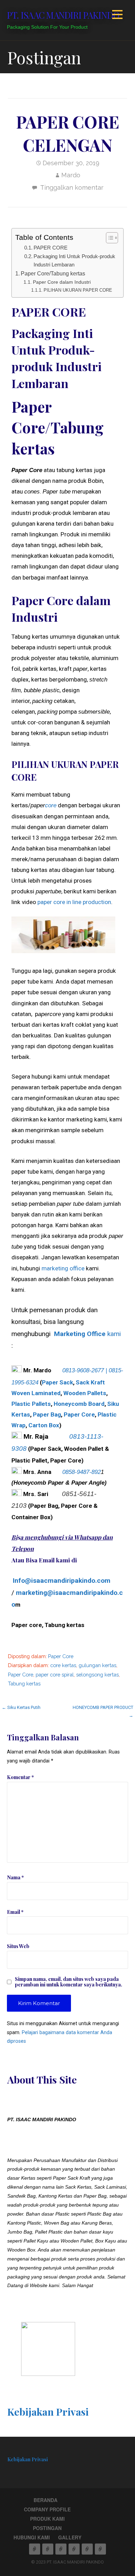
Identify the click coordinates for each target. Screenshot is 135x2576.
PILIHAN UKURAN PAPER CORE (78, 290)
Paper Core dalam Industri (62, 282)
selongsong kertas (97, 1675)
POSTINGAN (47, 2528)
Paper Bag (47, 1414)
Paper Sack (57, 1382)
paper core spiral (55, 1675)
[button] (117, 16)
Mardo (71, 175)
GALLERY (70, 2537)
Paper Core (79, 1414)
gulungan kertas (97, 1665)
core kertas (63, 1665)
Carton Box (44, 1425)
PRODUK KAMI (47, 2519)
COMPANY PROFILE (47, 2509)
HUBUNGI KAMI (32, 2537)
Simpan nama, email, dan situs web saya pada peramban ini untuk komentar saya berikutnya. (69, 1982)
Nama (15, 1877)
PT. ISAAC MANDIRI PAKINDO (63, 15)
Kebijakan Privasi (48, 2412)
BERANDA (46, 2500)
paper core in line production (74, 902)
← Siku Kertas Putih (21, 1707)
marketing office (63, 1268)
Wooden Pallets (85, 1393)
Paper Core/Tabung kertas (53, 274)
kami (87, 1334)
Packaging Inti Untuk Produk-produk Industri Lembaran (74, 261)
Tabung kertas (24, 1684)
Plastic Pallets (31, 1404)
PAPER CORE (51, 248)
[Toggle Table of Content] (109, 238)
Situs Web (18, 1946)
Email (15, 1912)
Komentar (20, 1777)
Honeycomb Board (79, 1404)
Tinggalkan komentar (72, 187)
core (51, 805)
